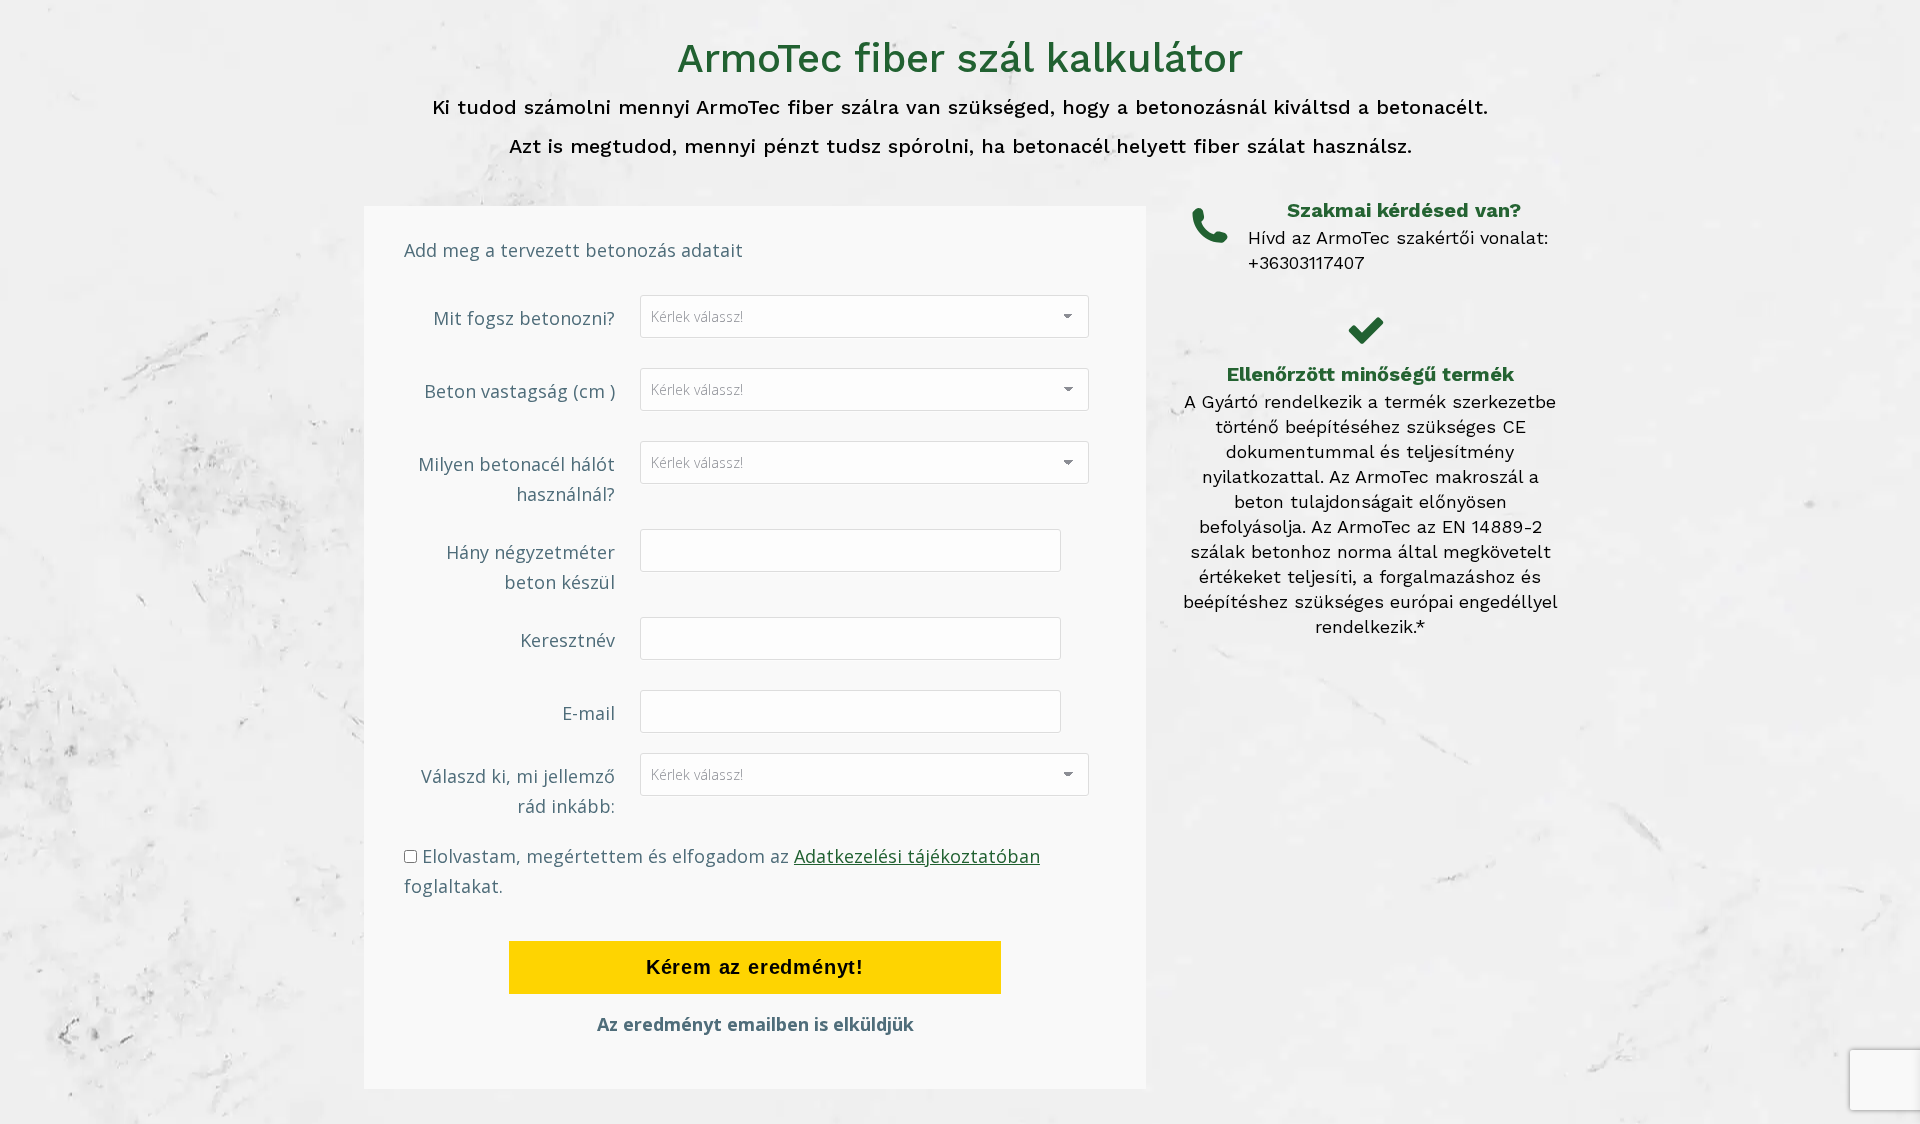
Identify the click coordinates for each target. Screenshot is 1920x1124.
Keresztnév (567, 640)
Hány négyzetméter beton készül (530, 567)
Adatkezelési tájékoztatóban (917, 856)
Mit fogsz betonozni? (524, 318)
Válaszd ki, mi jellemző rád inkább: (518, 791)
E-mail (588, 713)
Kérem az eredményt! (755, 967)
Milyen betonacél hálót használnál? (516, 479)
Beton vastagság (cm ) (519, 391)
